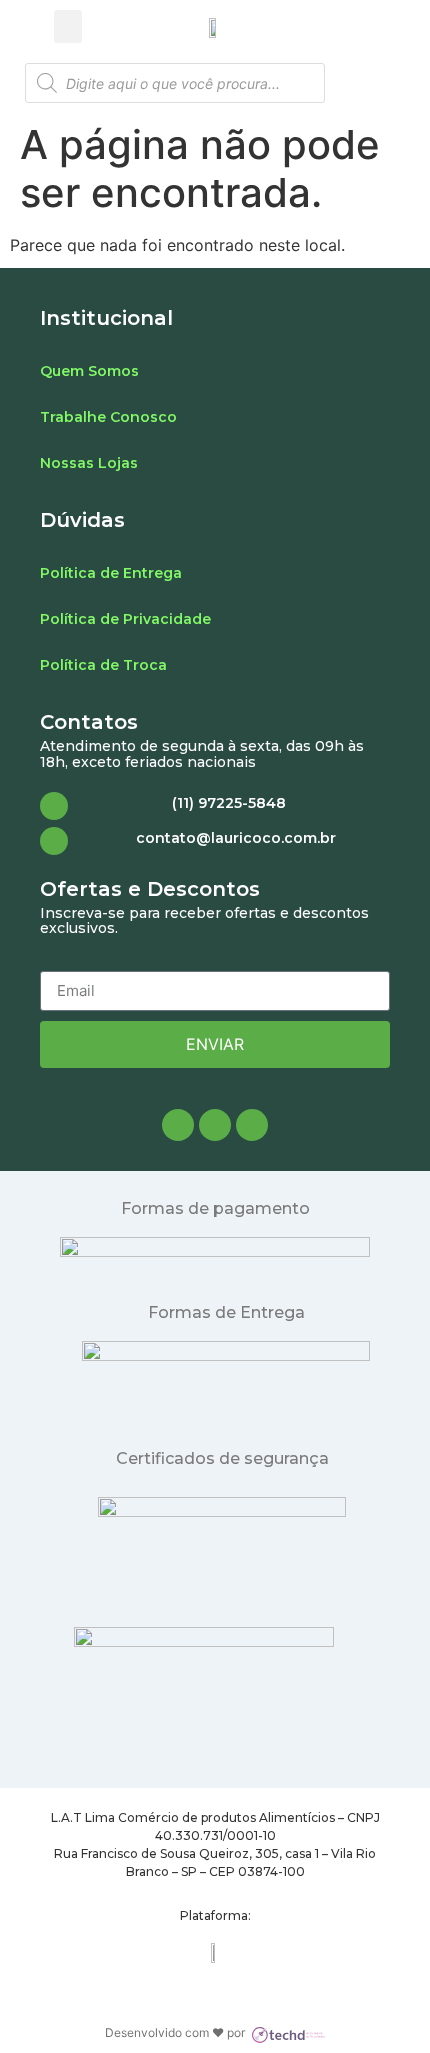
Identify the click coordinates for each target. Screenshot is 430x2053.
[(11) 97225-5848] (54, 806)
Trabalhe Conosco (108, 417)
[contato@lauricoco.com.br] (54, 841)
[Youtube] (252, 1125)
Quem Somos (89, 371)
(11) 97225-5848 (229, 803)
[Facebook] (178, 1125)
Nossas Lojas (89, 463)
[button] (68, 26)
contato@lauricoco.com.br (236, 838)
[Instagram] (215, 1125)
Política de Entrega (111, 573)
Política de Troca (103, 665)
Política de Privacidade (125, 619)
